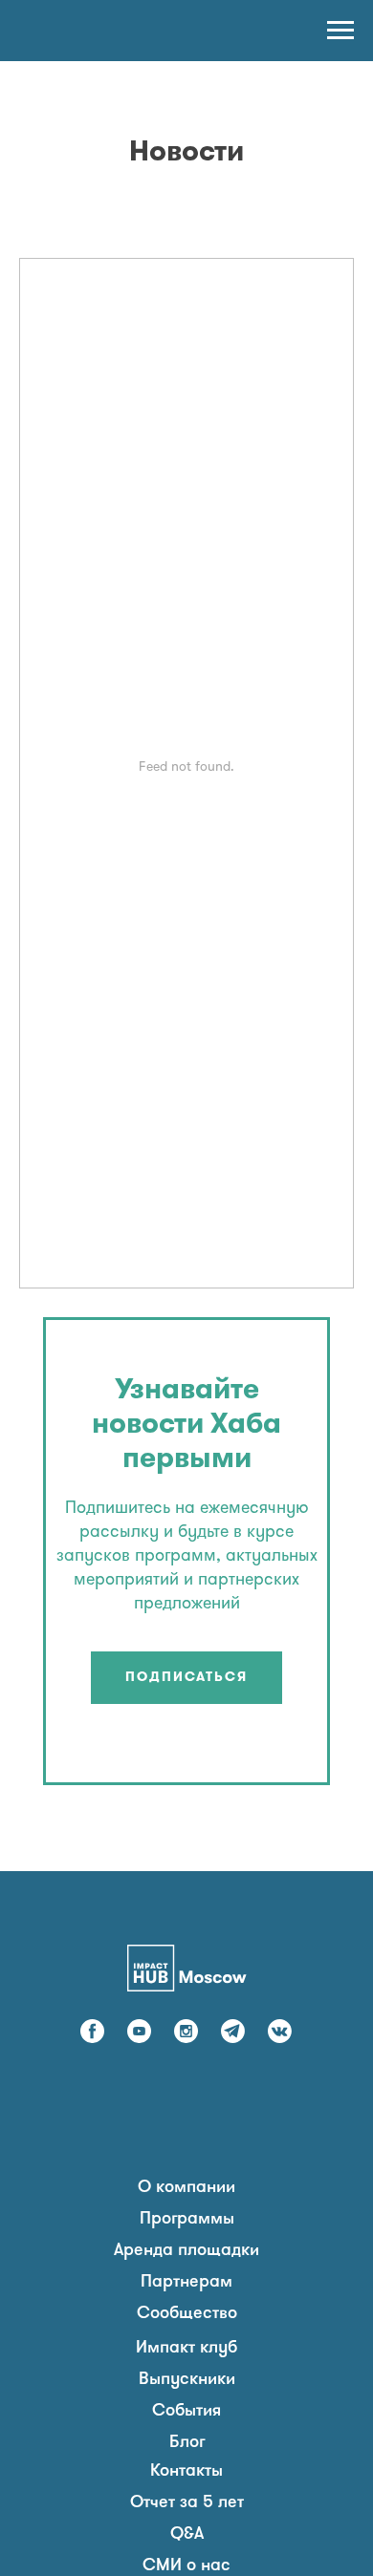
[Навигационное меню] (340, 31)
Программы (187, 2220)
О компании (186, 2188)
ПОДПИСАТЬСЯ (186, 1678)
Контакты (186, 2472)
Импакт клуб (186, 2349)
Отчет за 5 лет (187, 2503)
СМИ (162, 2566)
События (186, 2412)
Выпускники (187, 2380)
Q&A (187, 2535)
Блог (187, 2443)
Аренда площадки (186, 2251)
